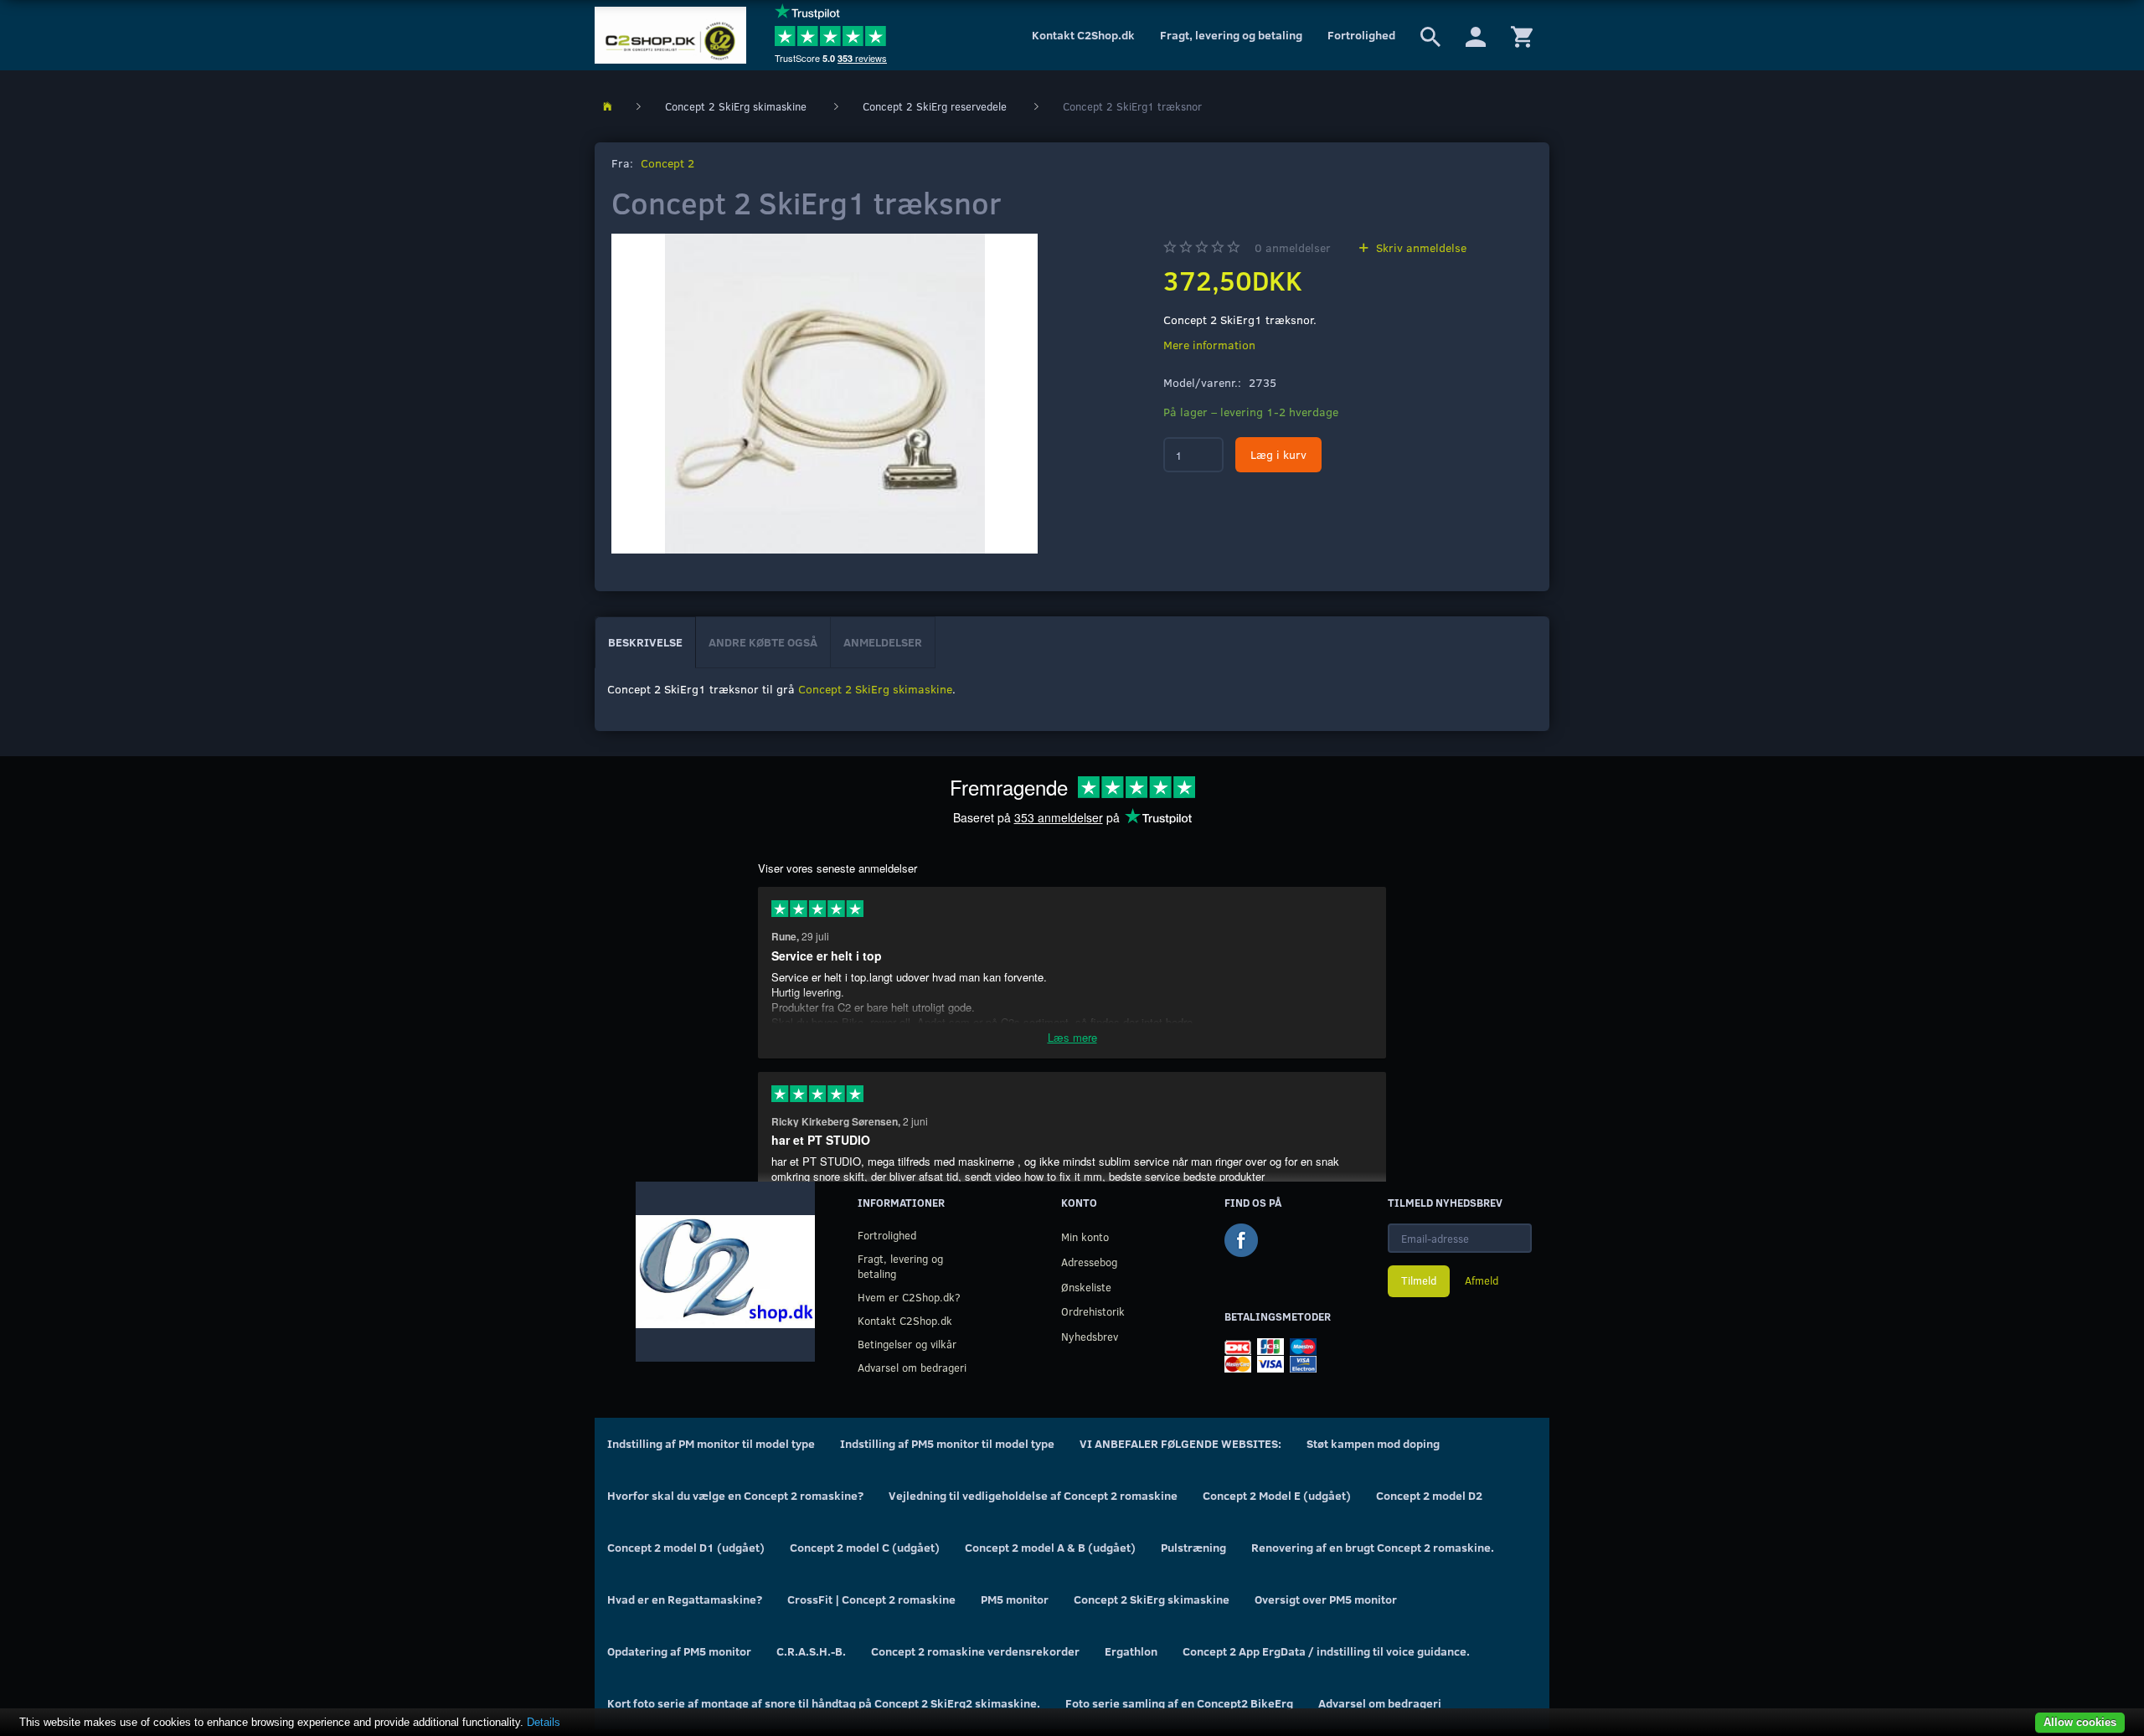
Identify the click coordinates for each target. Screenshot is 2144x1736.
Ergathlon (1131, 1651)
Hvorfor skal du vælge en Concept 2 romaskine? (735, 1495)
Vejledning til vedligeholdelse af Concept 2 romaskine (1033, 1495)
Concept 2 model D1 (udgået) (686, 1547)
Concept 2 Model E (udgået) (1277, 1495)
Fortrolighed (1361, 35)
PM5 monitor (1015, 1599)
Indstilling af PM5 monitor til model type (947, 1443)
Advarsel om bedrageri (912, 1367)
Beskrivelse (645, 642)
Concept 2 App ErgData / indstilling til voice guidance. (1326, 1651)
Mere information (1209, 345)
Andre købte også (763, 642)
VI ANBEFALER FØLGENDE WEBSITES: (1180, 1443)
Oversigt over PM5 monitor (1326, 1599)
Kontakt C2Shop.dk (1083, 35)
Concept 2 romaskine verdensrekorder (975, 1651)
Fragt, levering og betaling (1231, 35)
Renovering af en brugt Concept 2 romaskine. (1373, 1547)
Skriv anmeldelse (1420, 247)
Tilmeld (1419, 1280)
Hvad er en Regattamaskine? (685, 1599)
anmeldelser (1293, 247)
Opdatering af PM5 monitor (679, 1651)
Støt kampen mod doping (1373, 1443)
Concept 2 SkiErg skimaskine (875, 689)
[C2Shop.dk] (670, 35)
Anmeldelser (883, 642)
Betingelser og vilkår (907, 1344)
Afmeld (1482, 1280)
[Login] (1476, 35)
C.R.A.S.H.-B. (811, 1651)
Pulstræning (1193, 1547)
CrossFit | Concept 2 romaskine (871, 1599)
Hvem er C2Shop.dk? (909, 1297)
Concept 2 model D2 (1429, 1495)
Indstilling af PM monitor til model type (711, 1443)
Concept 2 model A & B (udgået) (1050, 1547)
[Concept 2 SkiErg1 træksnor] (825, 394)
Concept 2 (667, 163)
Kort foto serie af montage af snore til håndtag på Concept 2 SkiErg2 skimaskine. (824, 1703)
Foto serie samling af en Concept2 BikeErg (1179, 1703)
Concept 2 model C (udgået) (865, 1547)
